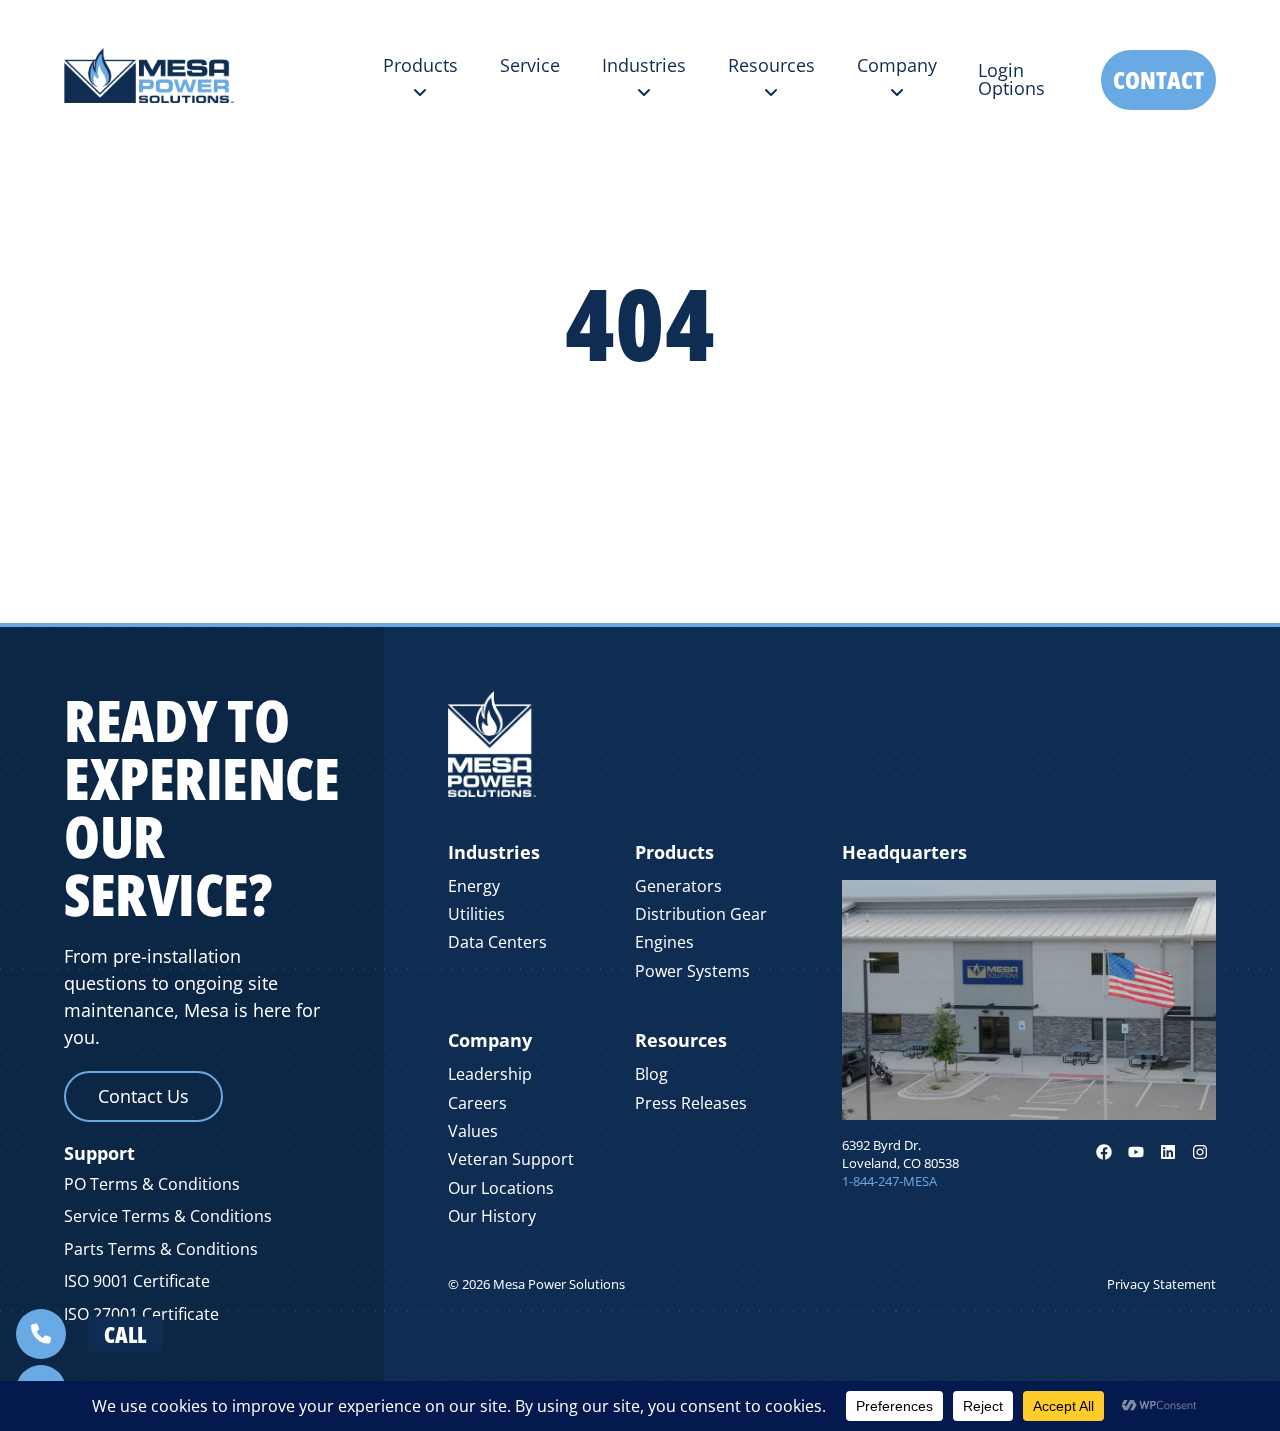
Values (473, 1131)
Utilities (476, 914)
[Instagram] (1200, 1152)
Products (674, 852)
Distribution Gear (701, 914)
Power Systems (692, 971)
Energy (474, 886)
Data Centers (497, 942)
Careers (477, 1103)
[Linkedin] (1168, 1152)
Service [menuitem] (530, 65)
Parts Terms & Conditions (161, 1249)
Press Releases (691, 1103)
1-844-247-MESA (889, 1181)
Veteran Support (511, 1159)
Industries (494, 852)
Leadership (490, 1074)
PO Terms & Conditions (152, 1184)
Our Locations (501, 1188)
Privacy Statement (1161, 1284)
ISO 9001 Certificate (137, 1281)
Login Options (1011, 79)
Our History (492, 1216)
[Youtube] (1136, 1152)
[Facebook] (1104, 1152)
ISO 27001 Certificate (141, 1314)
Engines (664, 942)
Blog (651, 1074)
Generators (678, 886)
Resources (681, 1040)
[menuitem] (420, 79)
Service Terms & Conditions (168, 1216)
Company (490, 1040)
